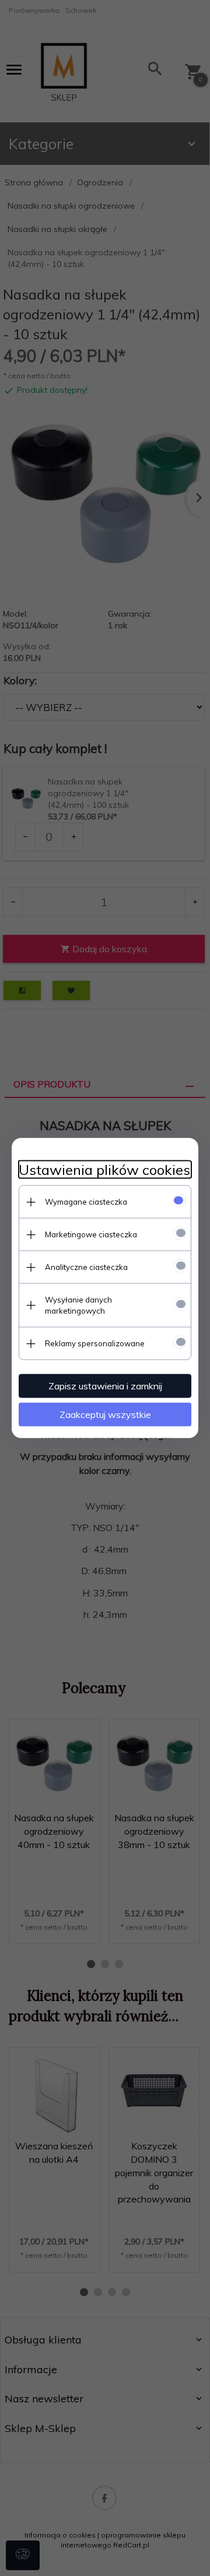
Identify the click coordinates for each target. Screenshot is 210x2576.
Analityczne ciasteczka (86, 1267)
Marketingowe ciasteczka (91, 1234)
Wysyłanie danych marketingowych (78, 1305)
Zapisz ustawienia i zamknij (105, 1386)
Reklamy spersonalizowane (95, 1343)
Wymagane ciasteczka (86, 1202)
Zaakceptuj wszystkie (105, 1414)
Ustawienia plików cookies (104, 1170)
